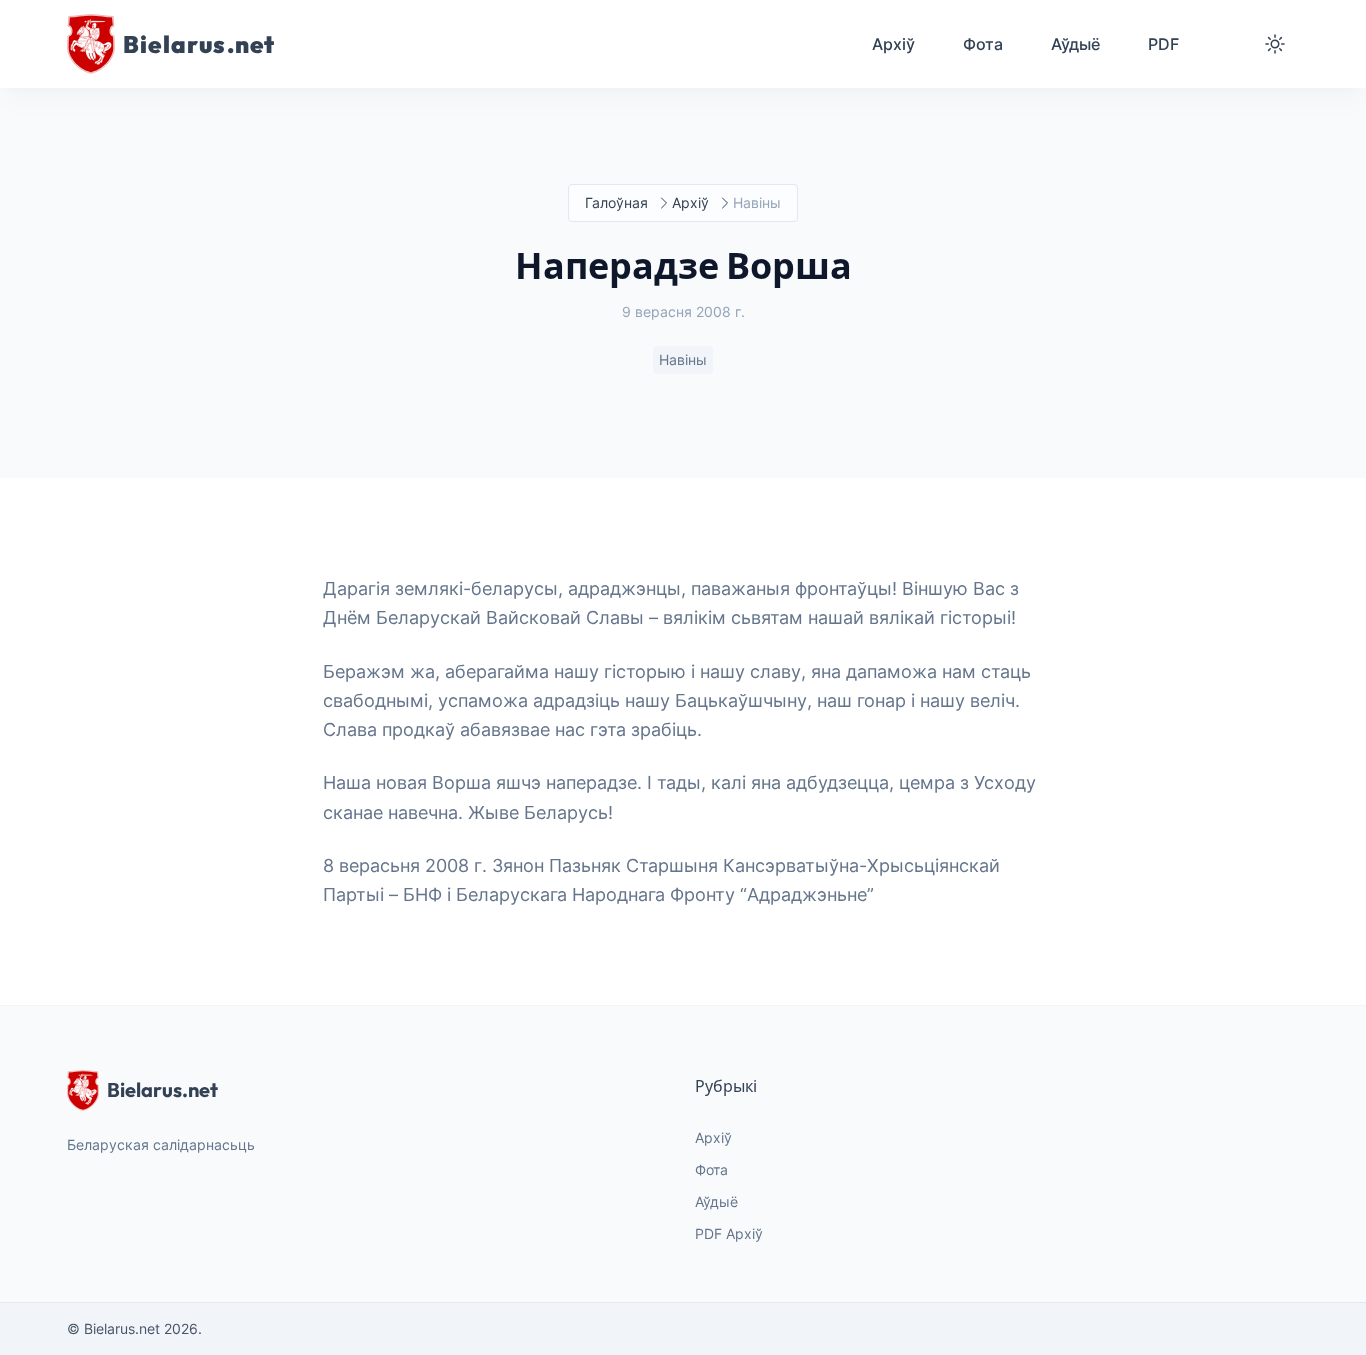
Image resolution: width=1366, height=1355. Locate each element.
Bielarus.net (162, 1089)
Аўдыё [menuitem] (1075, 44)
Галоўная (616, 202)
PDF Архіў (729, 1233)
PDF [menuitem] (1163, 44)
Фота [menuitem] (983, 44)
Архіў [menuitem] (893, 44)
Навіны (683, 359)
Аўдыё (716, 1201)
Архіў (690, 202)
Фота (711, 1169)
